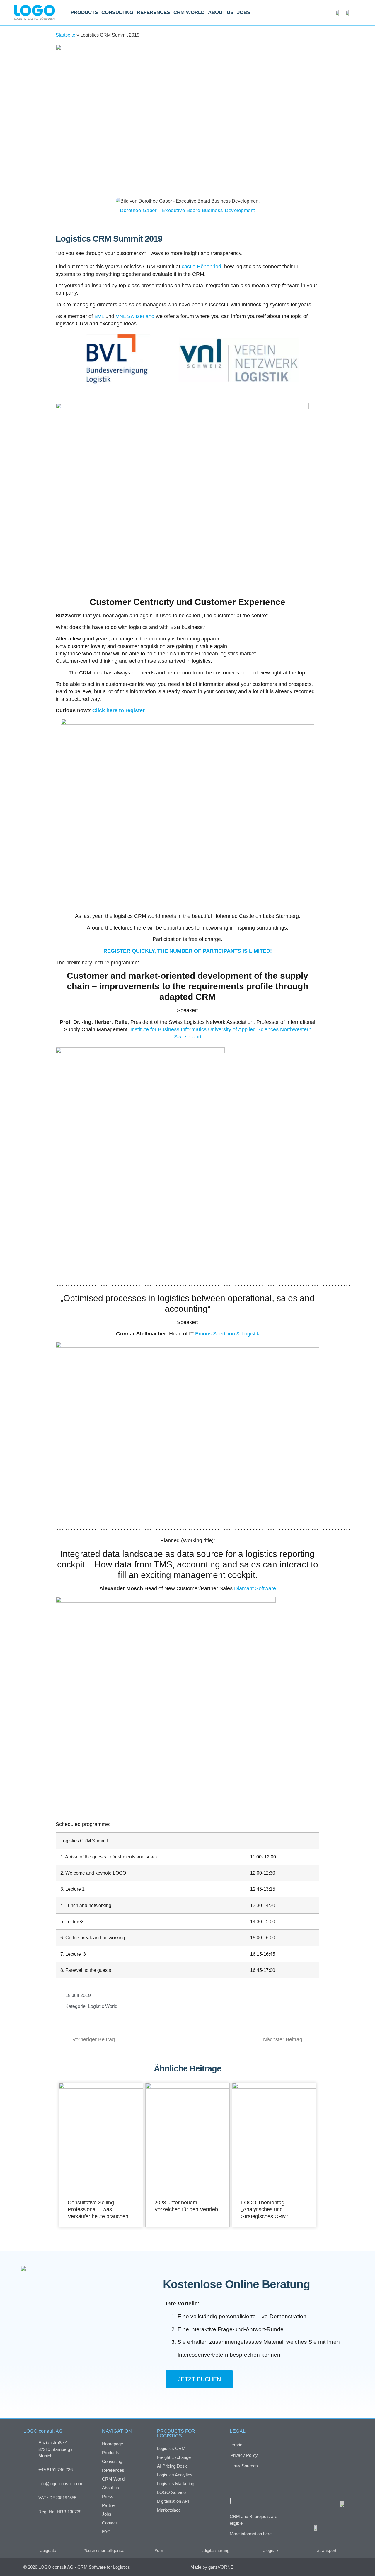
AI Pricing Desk (172, 2466)
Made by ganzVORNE (212, 2567)
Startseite (65, 35)
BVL (99, 316)
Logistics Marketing (176, 2484)
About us (221, 12)
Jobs (244, 12)
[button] (211, 2001)
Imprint (237, 2445)
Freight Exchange (174, 2457)
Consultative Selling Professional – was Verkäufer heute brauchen (98, 2209)
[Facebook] (309, 2567)
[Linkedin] (333, 2567)
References (153, 12)
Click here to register (119, 710)
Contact (109, 2523)
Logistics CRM (171, 2448)
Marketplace (169, 2510)
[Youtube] (346, 2567)
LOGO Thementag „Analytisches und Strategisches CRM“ (265, 2209)
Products (84, 12)
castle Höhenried (201, 267)
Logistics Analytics (175, 2475)
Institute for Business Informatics (168, 1029)
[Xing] (321, 2567)
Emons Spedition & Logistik (227, 1334)
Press (108, 2496)
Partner (109, 2505)
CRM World (189, 12)
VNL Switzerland (135, 316)
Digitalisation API (173, 2501)
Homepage (112, 2444)
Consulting (117, 12)
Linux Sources (244, 2466)
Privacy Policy (244, 2455)
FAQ (106, 2532)
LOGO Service (171, 2492)
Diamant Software (255, 1588)
